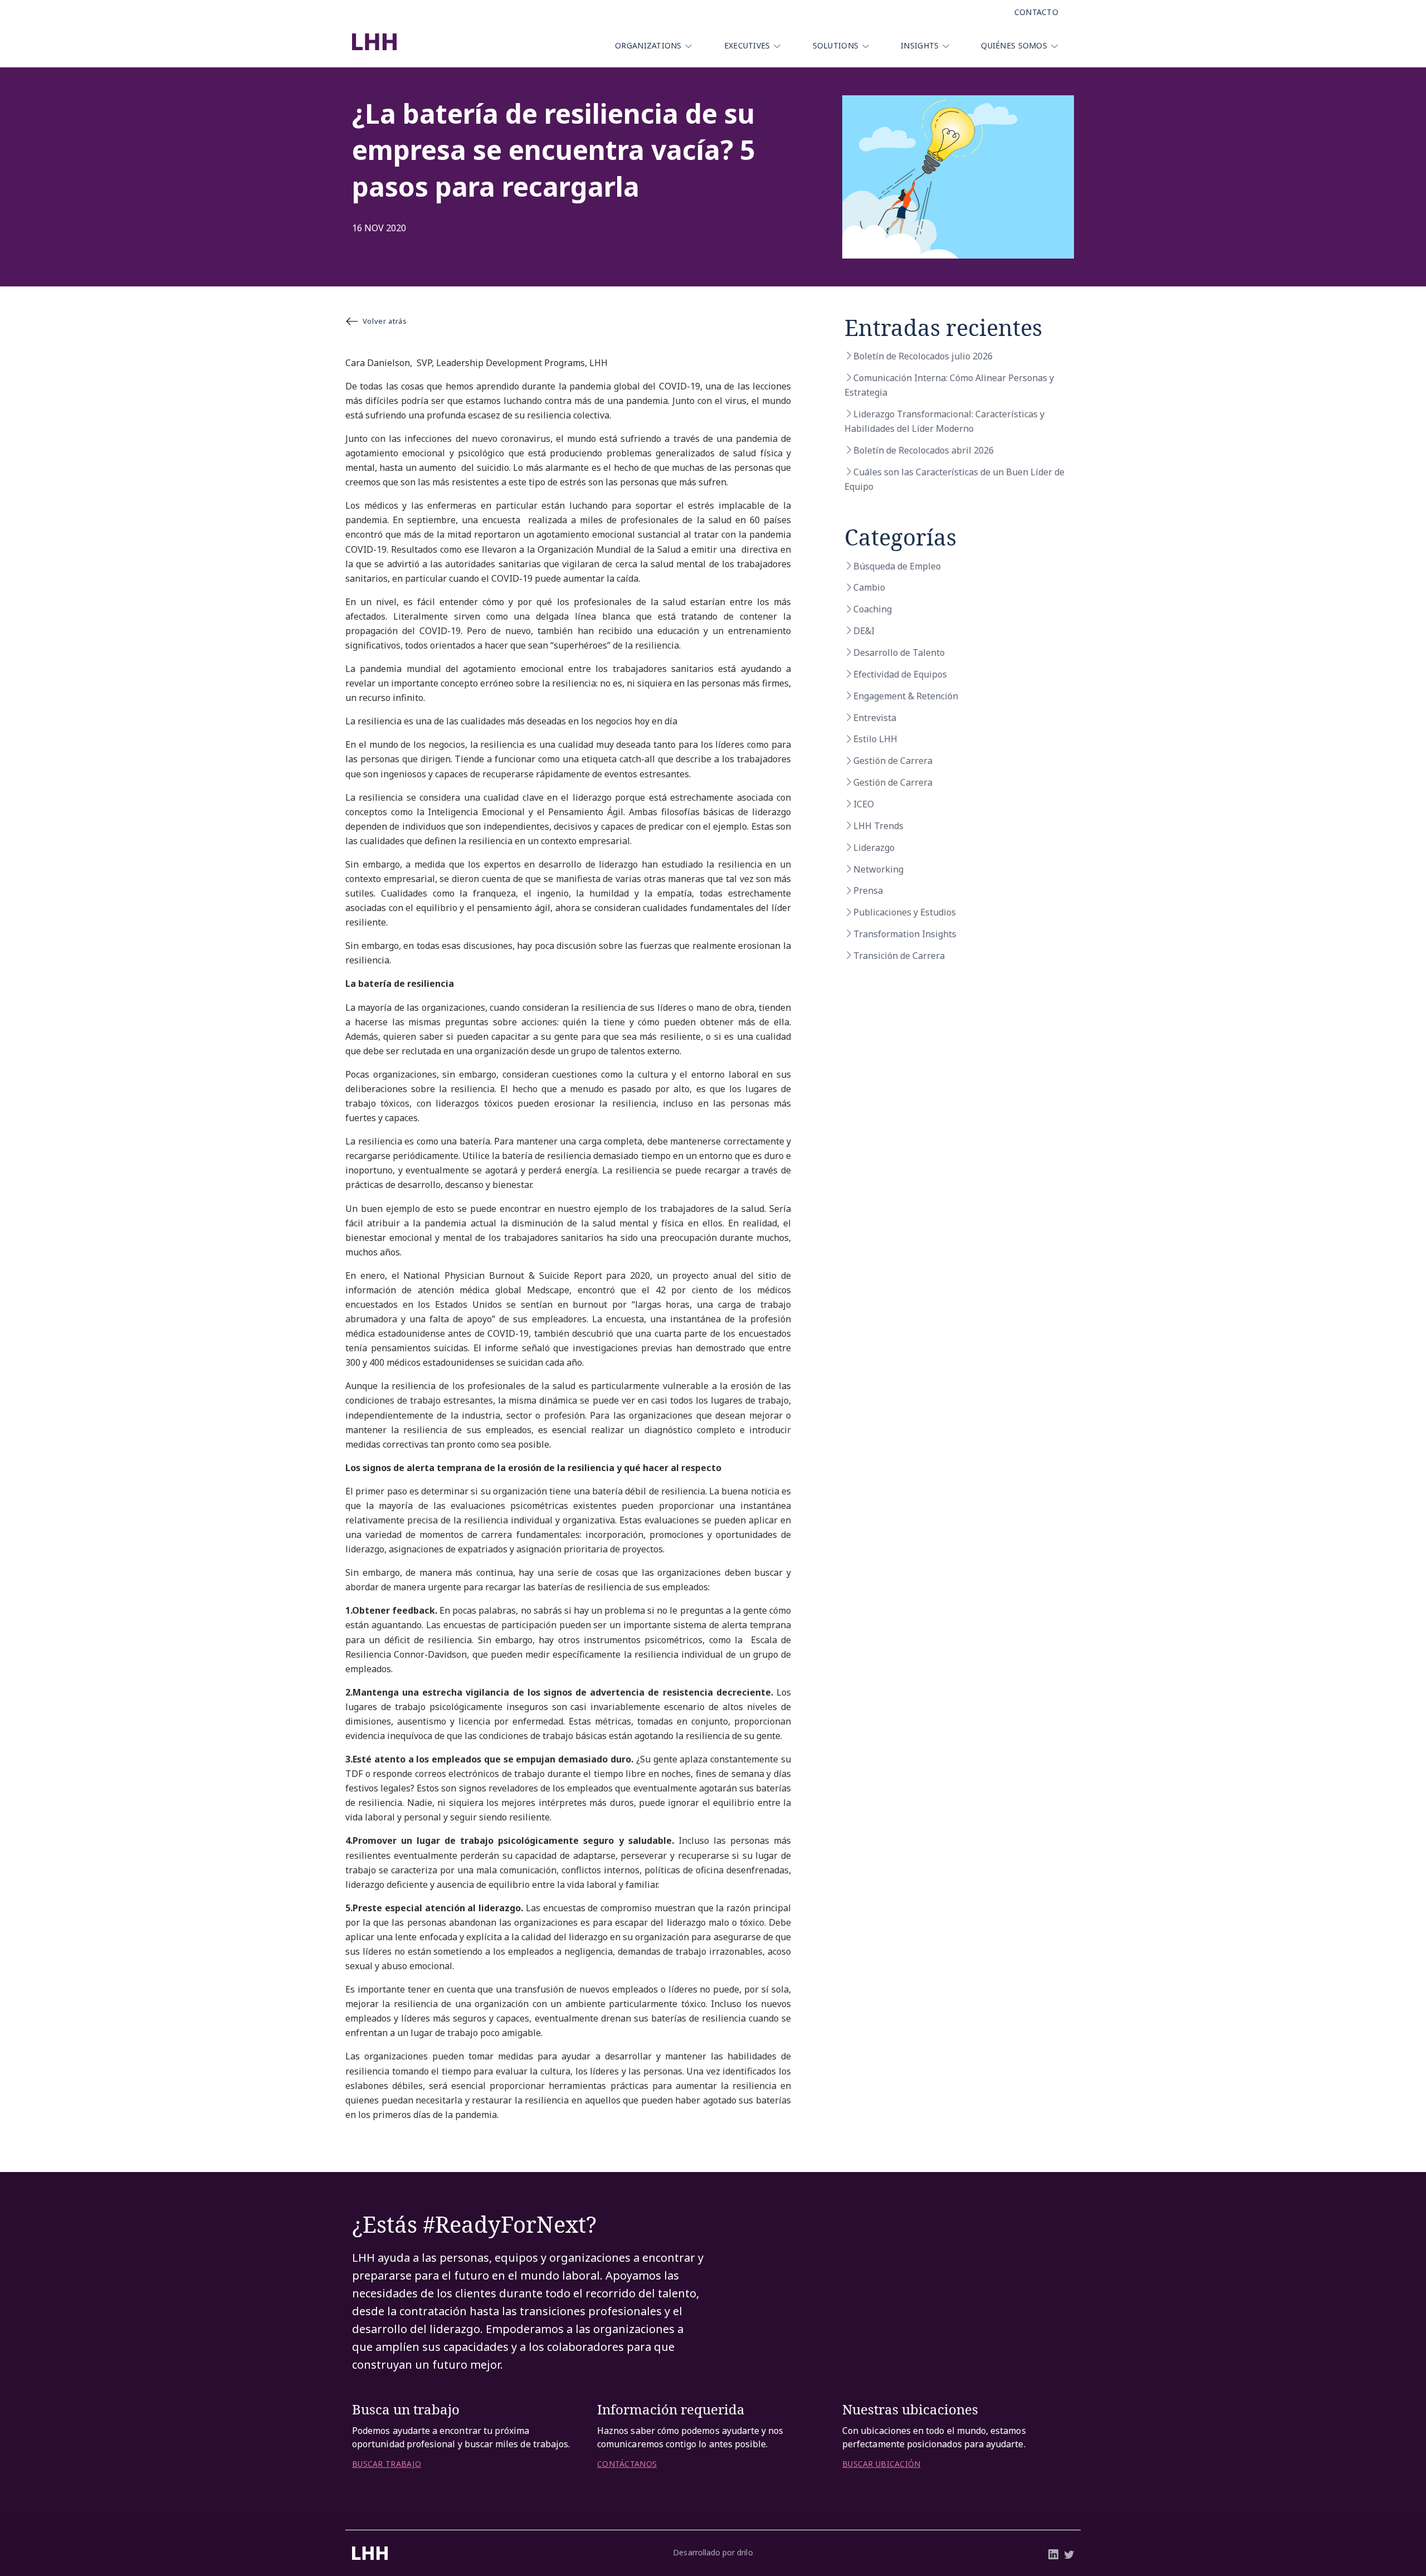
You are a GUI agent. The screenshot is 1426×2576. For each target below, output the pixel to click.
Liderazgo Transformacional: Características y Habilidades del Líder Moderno (944, 421)
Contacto (1036, 12)
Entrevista (875, 718)
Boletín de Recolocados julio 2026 (923, 356)
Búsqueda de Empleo (897, 566)
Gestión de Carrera (893, 761)
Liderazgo (874, 848)
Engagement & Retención (906, 696)
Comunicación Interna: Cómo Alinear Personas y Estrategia (949, 385)
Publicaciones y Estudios (905, 912)
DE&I (864, 631)
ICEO (864, 804)
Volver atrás (385, 321)
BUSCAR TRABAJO (387, 2464)
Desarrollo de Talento (899, 652)
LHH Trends (878, 826)
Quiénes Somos (1014, 45)
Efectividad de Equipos (900, 674)
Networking (878, 869)
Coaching (873, 609)
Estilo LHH (875, 739)
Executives (747, 45)
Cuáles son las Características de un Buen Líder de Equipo (954, 479)
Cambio (869, 587)
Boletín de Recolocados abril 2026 (924, 450)
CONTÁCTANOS (627, 2464)
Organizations (648, 45)
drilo (745, 2552)
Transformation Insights (905, 934)
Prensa (868, 890)
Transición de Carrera (899, 956)
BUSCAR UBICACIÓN (881, 2464)
